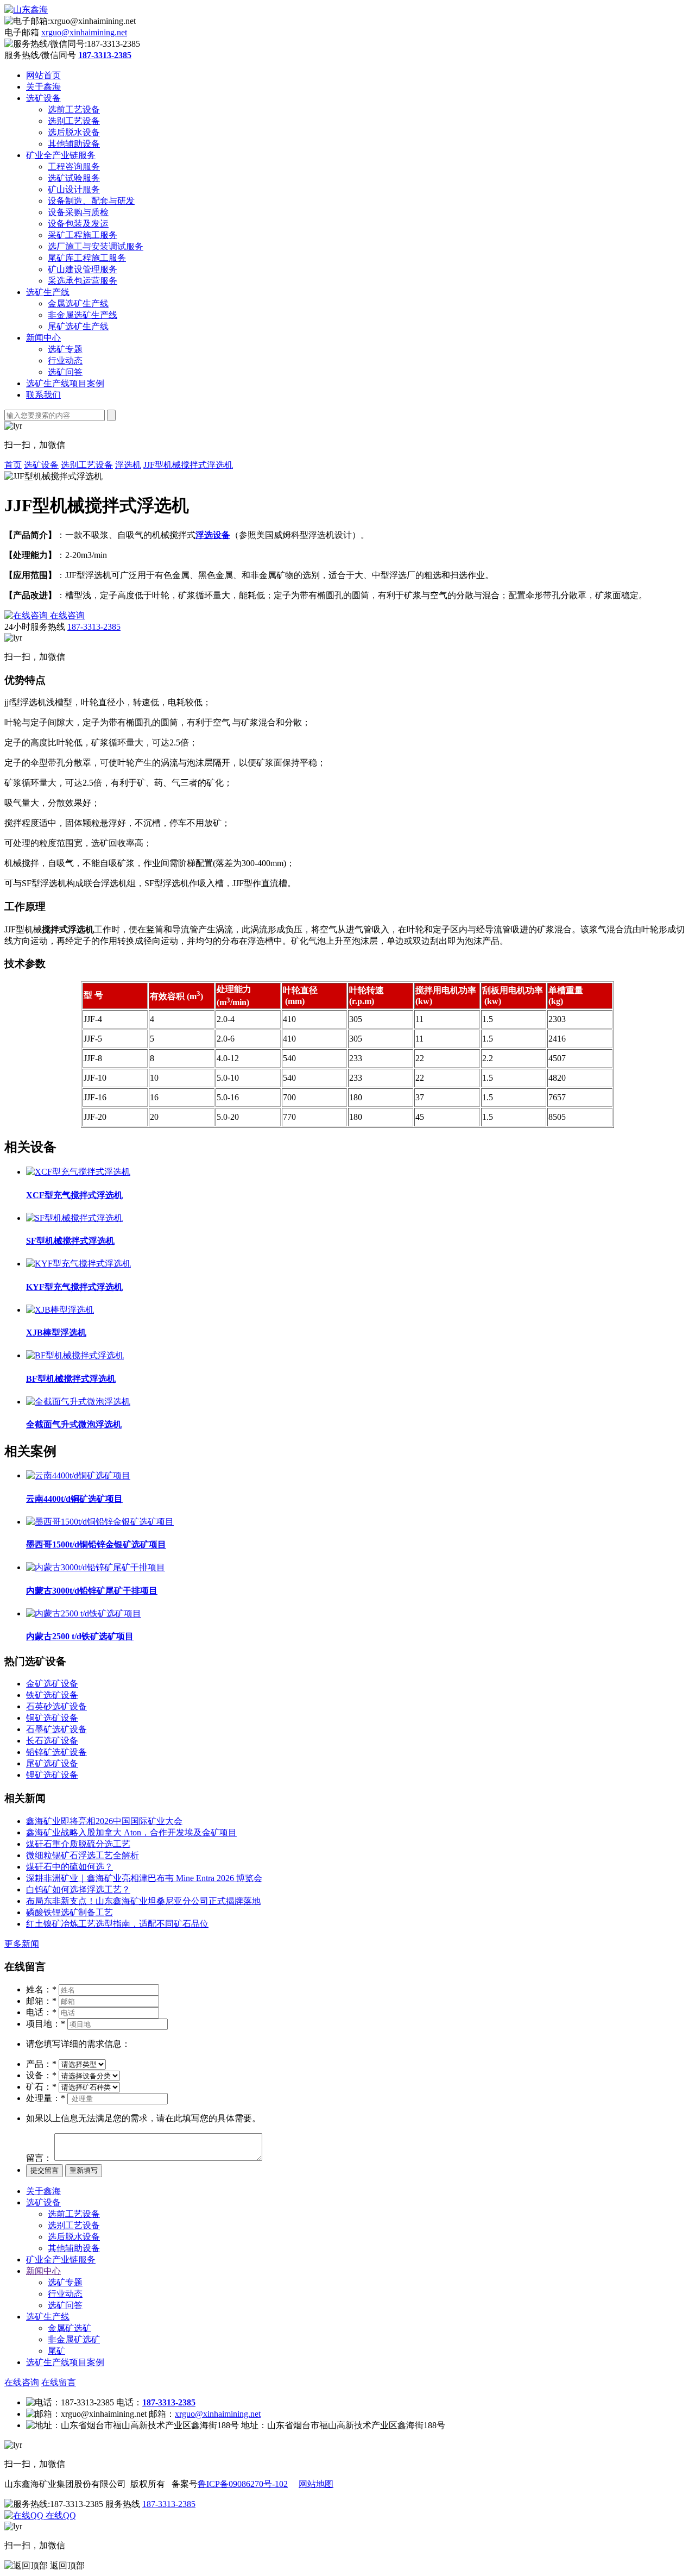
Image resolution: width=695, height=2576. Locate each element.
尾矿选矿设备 (52, 1763)
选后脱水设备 (74, 132)
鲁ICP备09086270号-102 (243, 2484)
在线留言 (59, 2382)
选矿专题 (65, 349)
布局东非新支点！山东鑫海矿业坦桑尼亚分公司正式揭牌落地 (143, 1901)
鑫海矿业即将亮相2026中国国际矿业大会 (104, 1821)
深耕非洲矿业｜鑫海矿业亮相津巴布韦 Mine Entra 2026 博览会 (144, 1878)
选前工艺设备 (74, 109)
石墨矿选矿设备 (56, 1729)
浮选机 (128, 465)
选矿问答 (65, 372)
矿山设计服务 (74, 189)
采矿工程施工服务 (83, 235)
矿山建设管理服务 (83, 269)
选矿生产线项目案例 (65, 383)
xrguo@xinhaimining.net (84, 32)
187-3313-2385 (94, 627)
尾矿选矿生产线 (78, 326)
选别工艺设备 (74, 121)
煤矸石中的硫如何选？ (69, 1867)
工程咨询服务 (74, 167)
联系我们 (43, 395)
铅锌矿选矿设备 (56, 1752)
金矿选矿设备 (52, 1684)
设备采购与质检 (78, 212)
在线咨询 (22, 2382)
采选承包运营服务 (83, 281)
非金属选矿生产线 (83, 315)
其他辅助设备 (74, 144)
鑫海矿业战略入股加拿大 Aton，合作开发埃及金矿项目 (131, 1832)
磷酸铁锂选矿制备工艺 (69, 1912)
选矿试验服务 (74, 178)
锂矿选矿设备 (52, 1775)
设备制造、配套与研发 (91, 201)
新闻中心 (43, 338)
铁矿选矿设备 (52, 1695)
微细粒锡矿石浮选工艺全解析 (83, 1855)
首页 (13, 465)
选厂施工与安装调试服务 (96, 246)
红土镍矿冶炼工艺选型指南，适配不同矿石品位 (117, 1924)
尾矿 (56, 2351)
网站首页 (43, 75)
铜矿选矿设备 (52, 1718)
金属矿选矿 (69, 2328)
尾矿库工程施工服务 (87, 258)
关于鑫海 (43, 87)
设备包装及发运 (78, 224)
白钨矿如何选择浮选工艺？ (78, 1889)
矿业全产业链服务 (61, 155)
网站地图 (316, 2484)
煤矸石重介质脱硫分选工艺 (78, 1844)
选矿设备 (43, 98)
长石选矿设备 (52, 1741)
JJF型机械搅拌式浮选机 (188, 465)
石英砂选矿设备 (56, 1706)
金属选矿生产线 (78, 303)
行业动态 (65, 361)
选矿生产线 (48, 292)
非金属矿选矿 (74, 2339)
